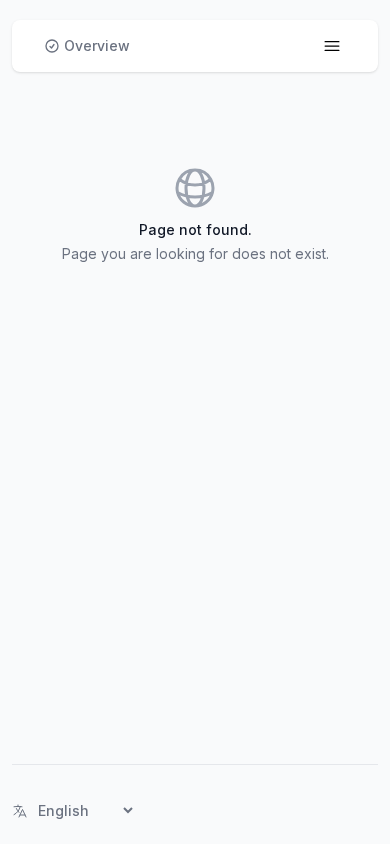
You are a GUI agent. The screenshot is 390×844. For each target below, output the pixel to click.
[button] (87, 46)
